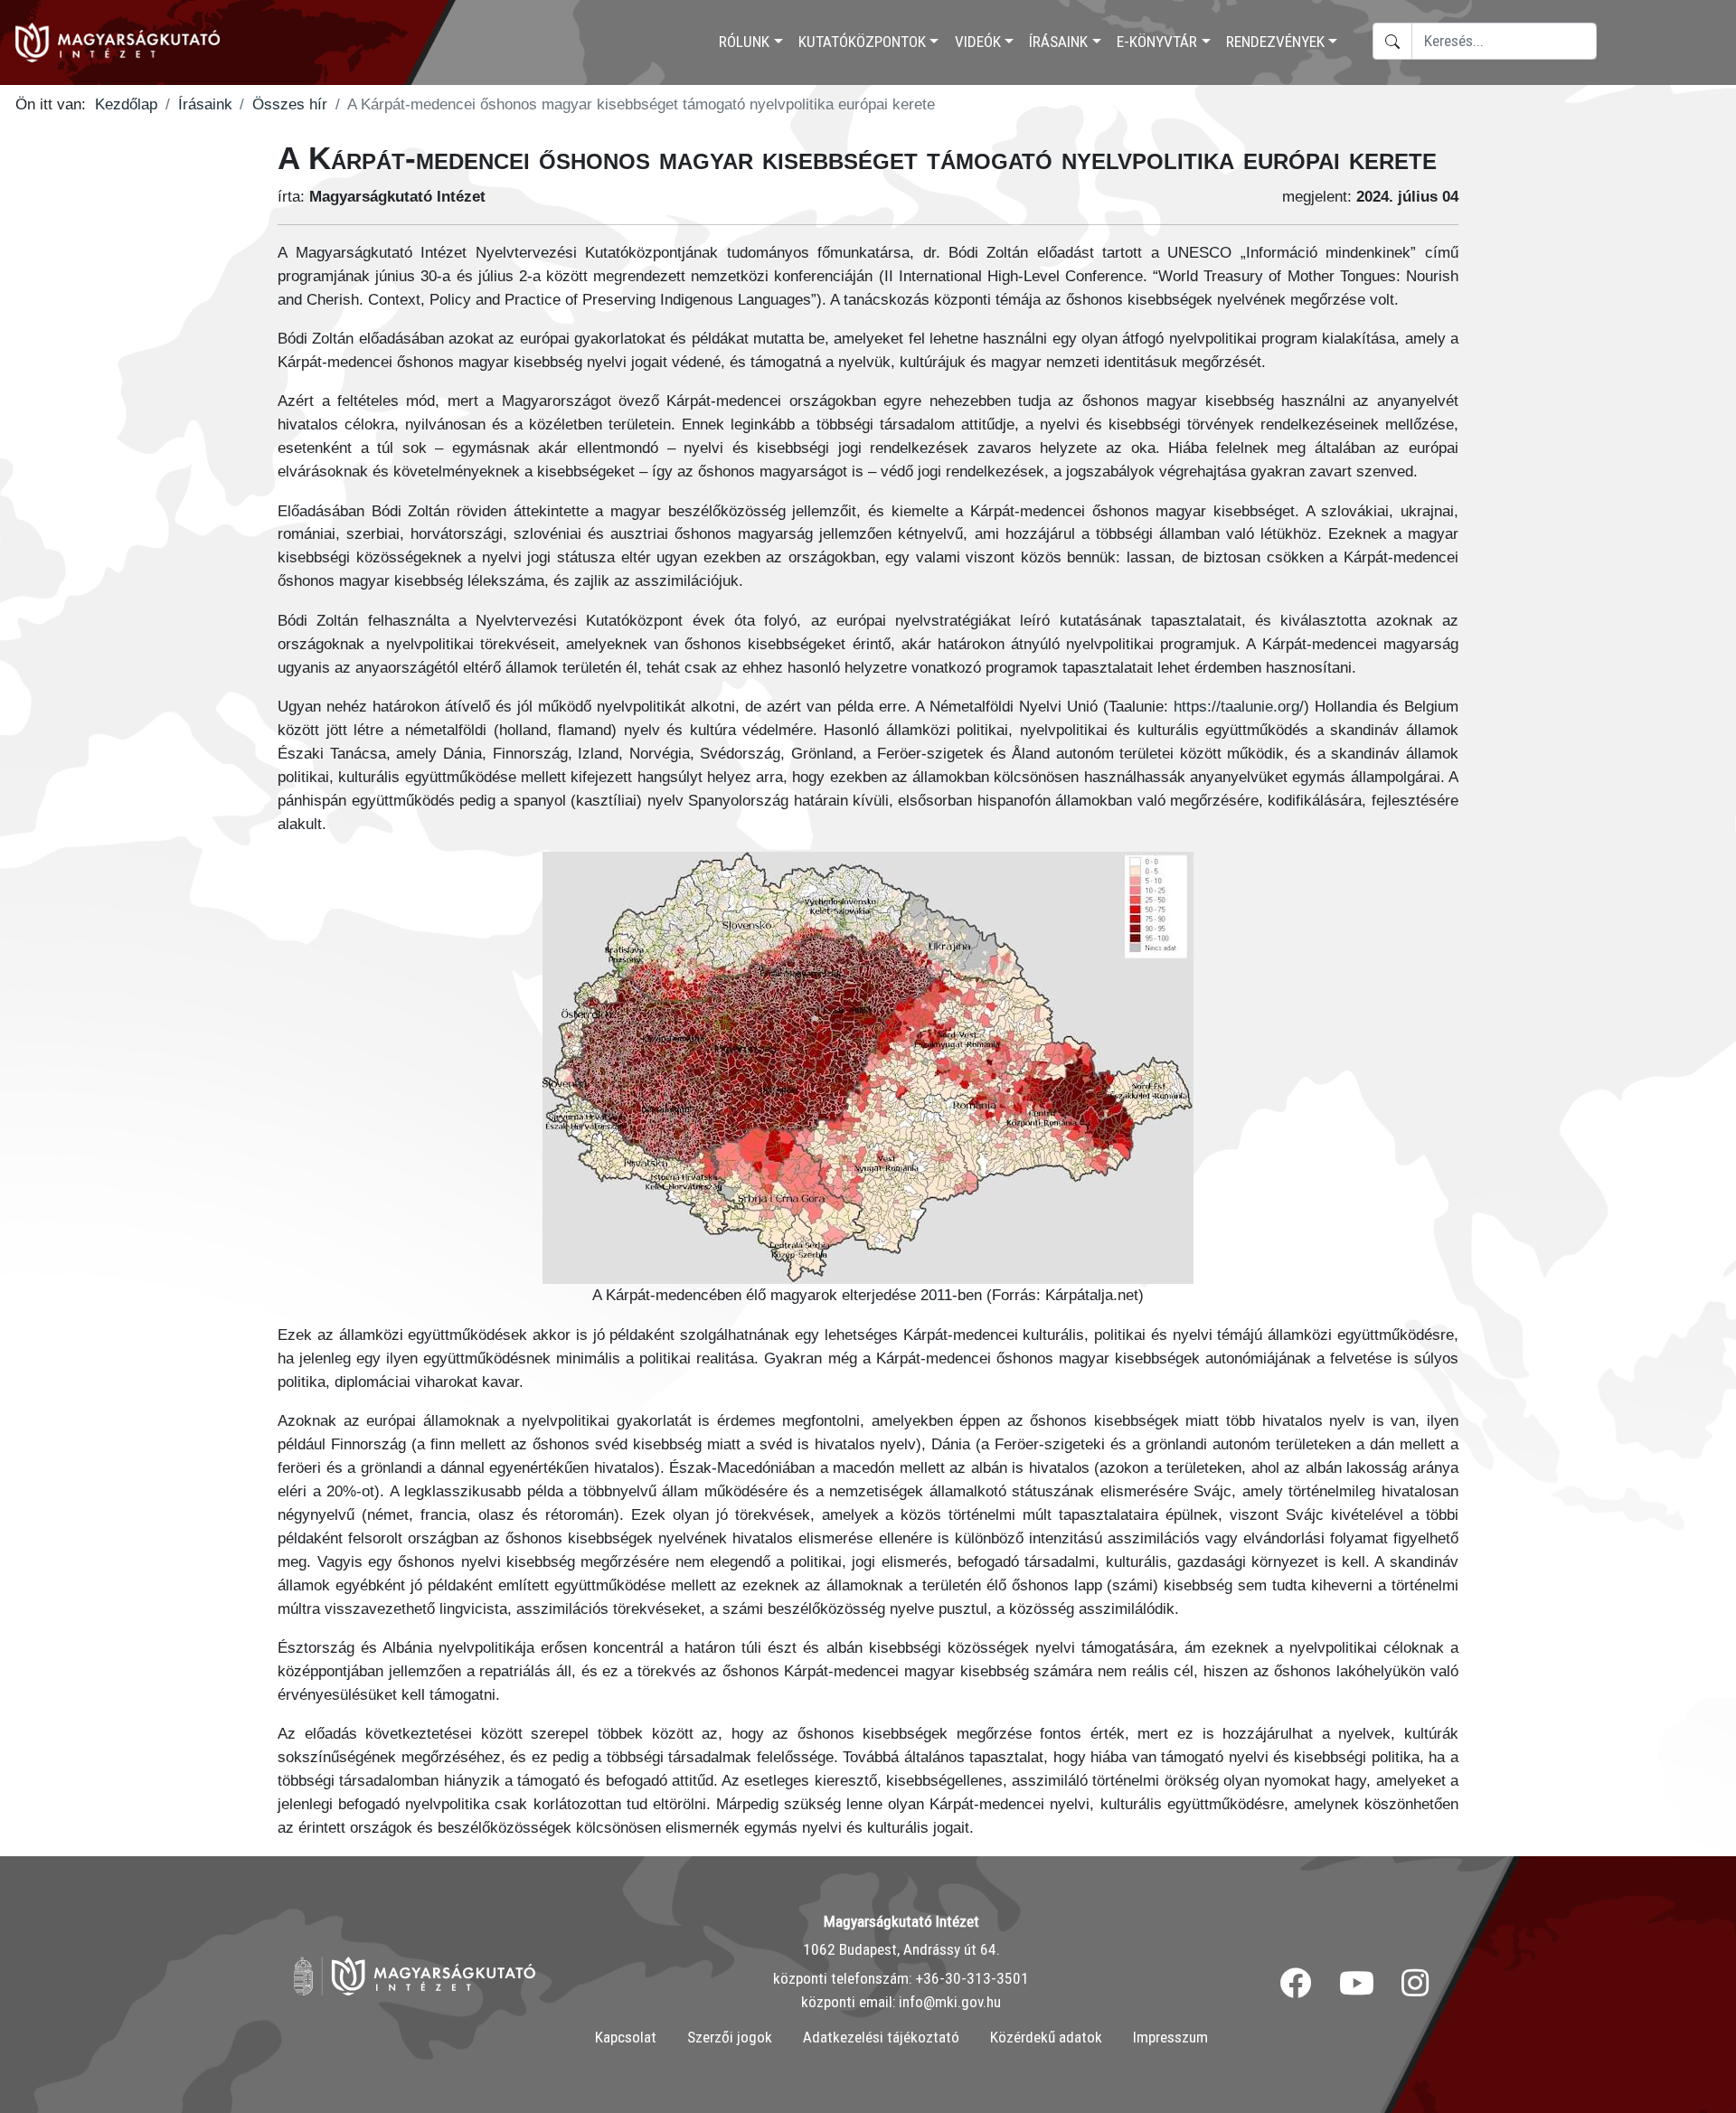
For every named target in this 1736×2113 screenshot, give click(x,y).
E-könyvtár (1157, 42)
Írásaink (1058, 42)
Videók (978, 42)
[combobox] (1504, 41)
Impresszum (1170, 2037)
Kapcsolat (626, 2037)
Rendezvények (1275, 42)
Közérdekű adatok (1046, 2037)
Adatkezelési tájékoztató (881, 2037)
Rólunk (744, 42)
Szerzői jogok (730, 2037)
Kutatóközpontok (862, 42)
